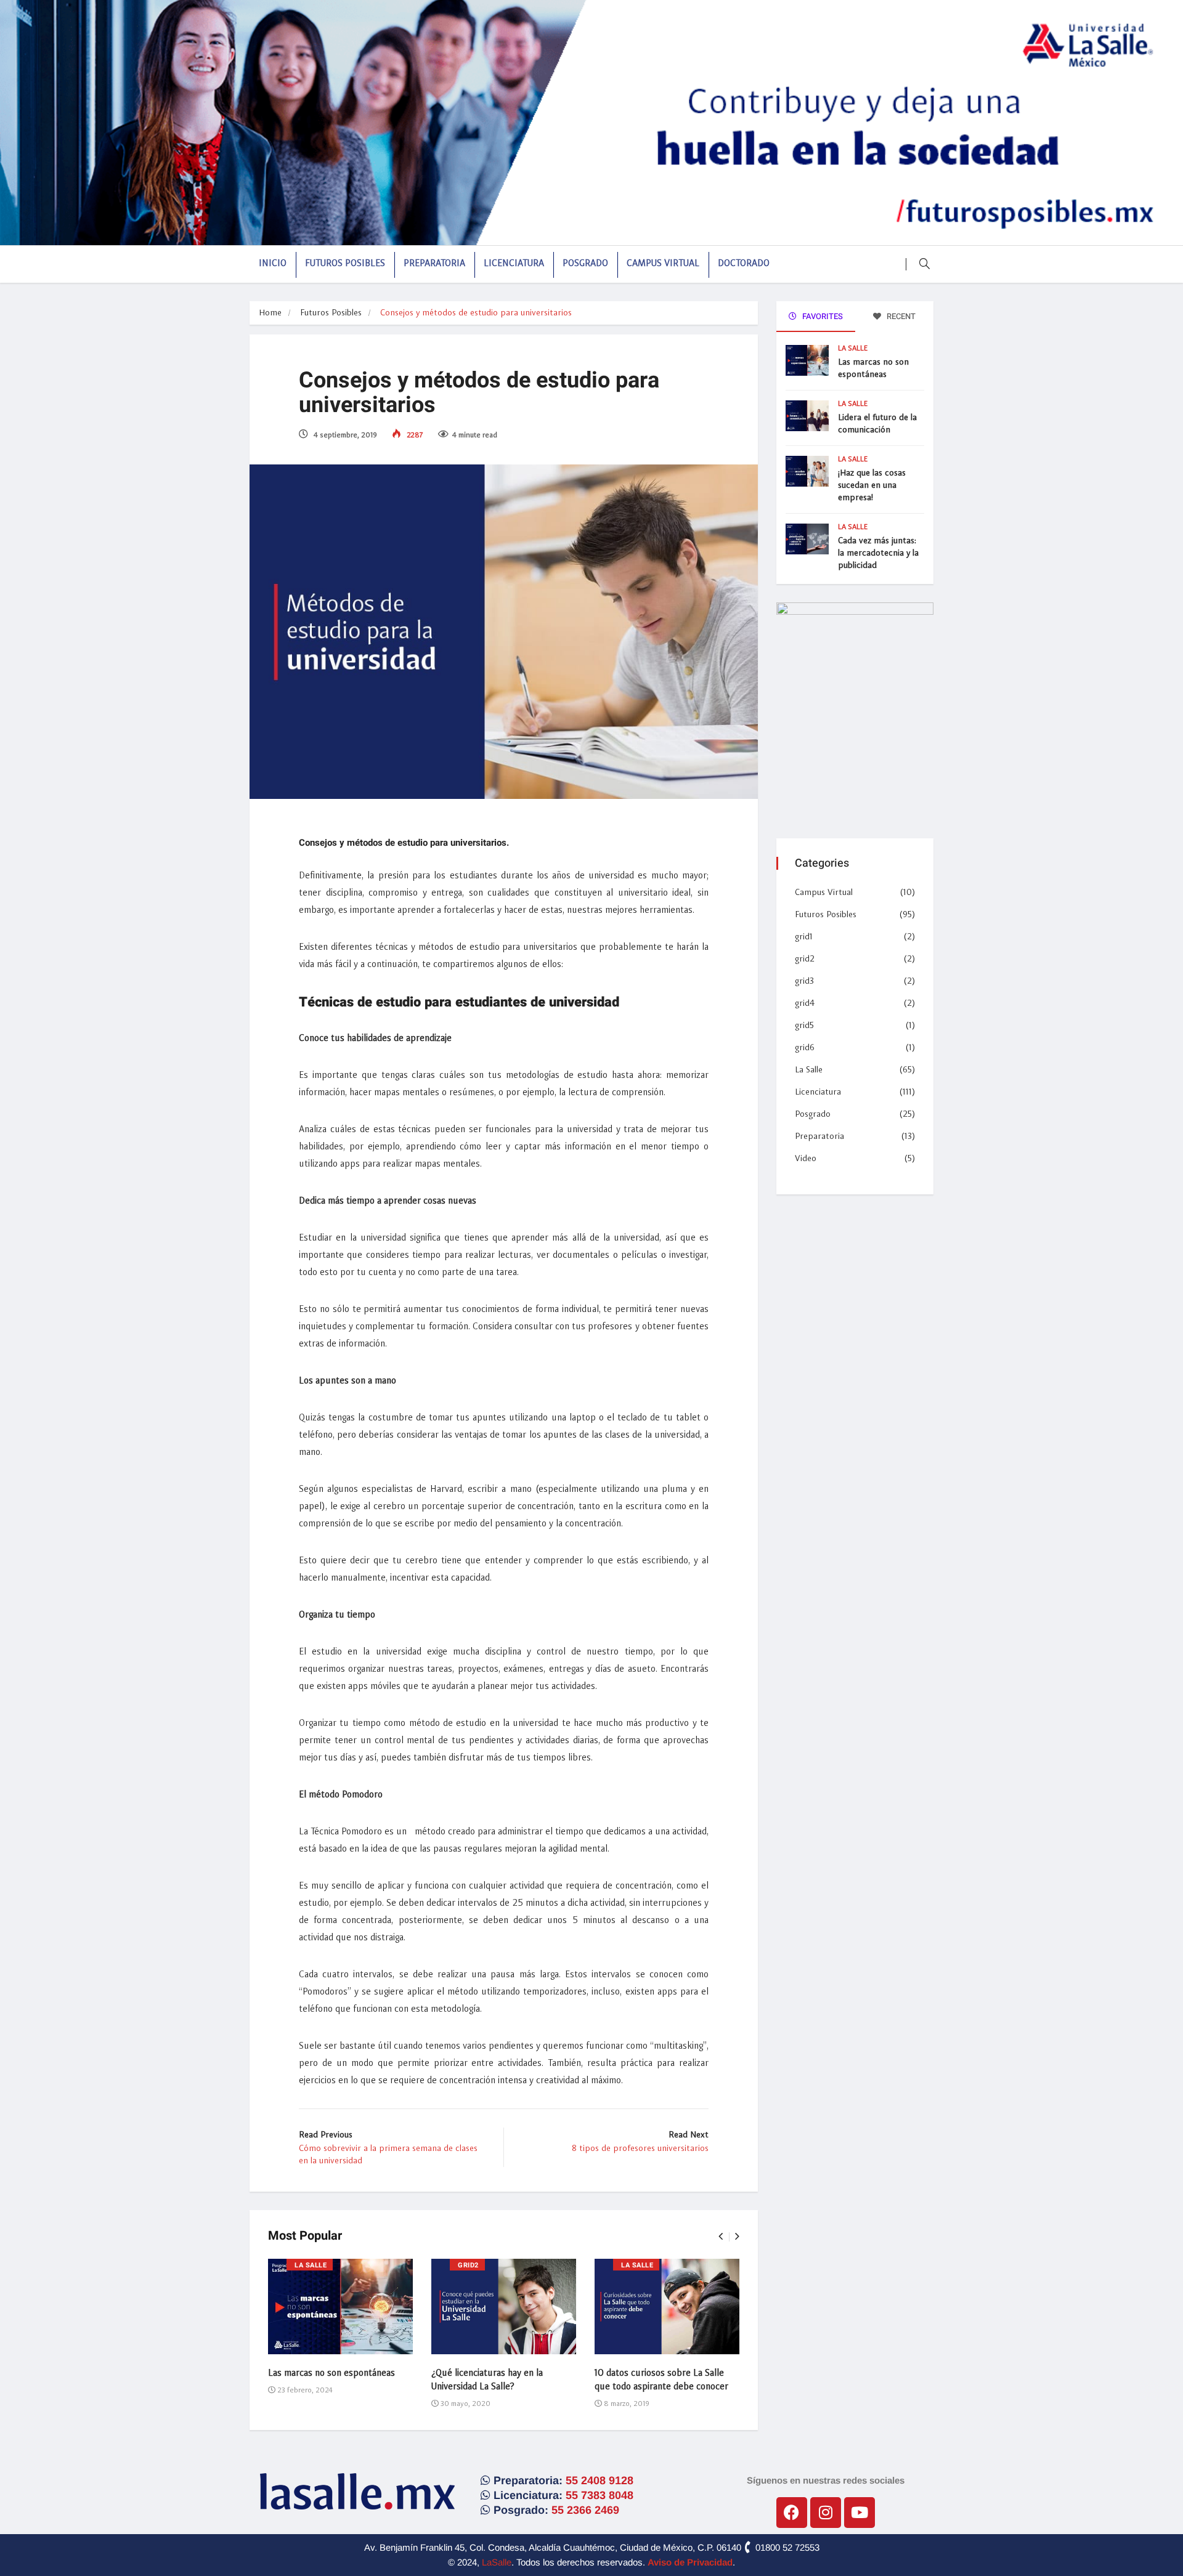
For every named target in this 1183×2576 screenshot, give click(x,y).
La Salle (311, 2265)
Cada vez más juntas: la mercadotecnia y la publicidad (878, 553)
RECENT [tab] (900, 316)
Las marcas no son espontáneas (331, 2374)
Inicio (273, 264)
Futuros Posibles (345, 264)
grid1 (804, 937)
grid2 (468, 2265)
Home (270, 313)
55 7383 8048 (600, 2495)
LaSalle (497, 2562)
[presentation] (721, 2237)
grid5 (804, 1026)
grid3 (804, 981)
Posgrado (585, 264)
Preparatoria (434, 264)
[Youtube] (860, 2513)
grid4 (805, 1003)
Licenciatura (514, 264)
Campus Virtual (663, 264)
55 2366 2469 (585, 2510)
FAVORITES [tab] (822, 316)
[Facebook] (792, 2513)
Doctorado (744, 264)
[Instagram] (826, 2513)
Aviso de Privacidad (690, 2562)
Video (806, 1159)
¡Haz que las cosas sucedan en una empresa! (872, 485)
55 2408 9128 (600, 2481)
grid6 (805, 1048)
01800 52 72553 (786, 2547)
